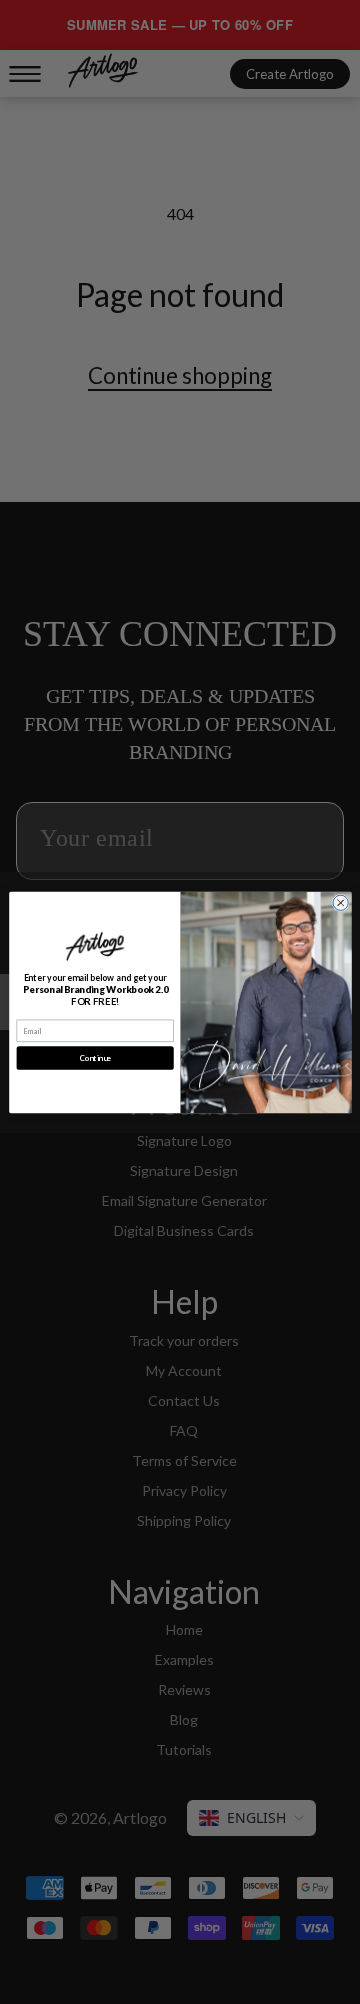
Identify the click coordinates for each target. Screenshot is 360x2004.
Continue (94, 1058)
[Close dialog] (340, 902)
